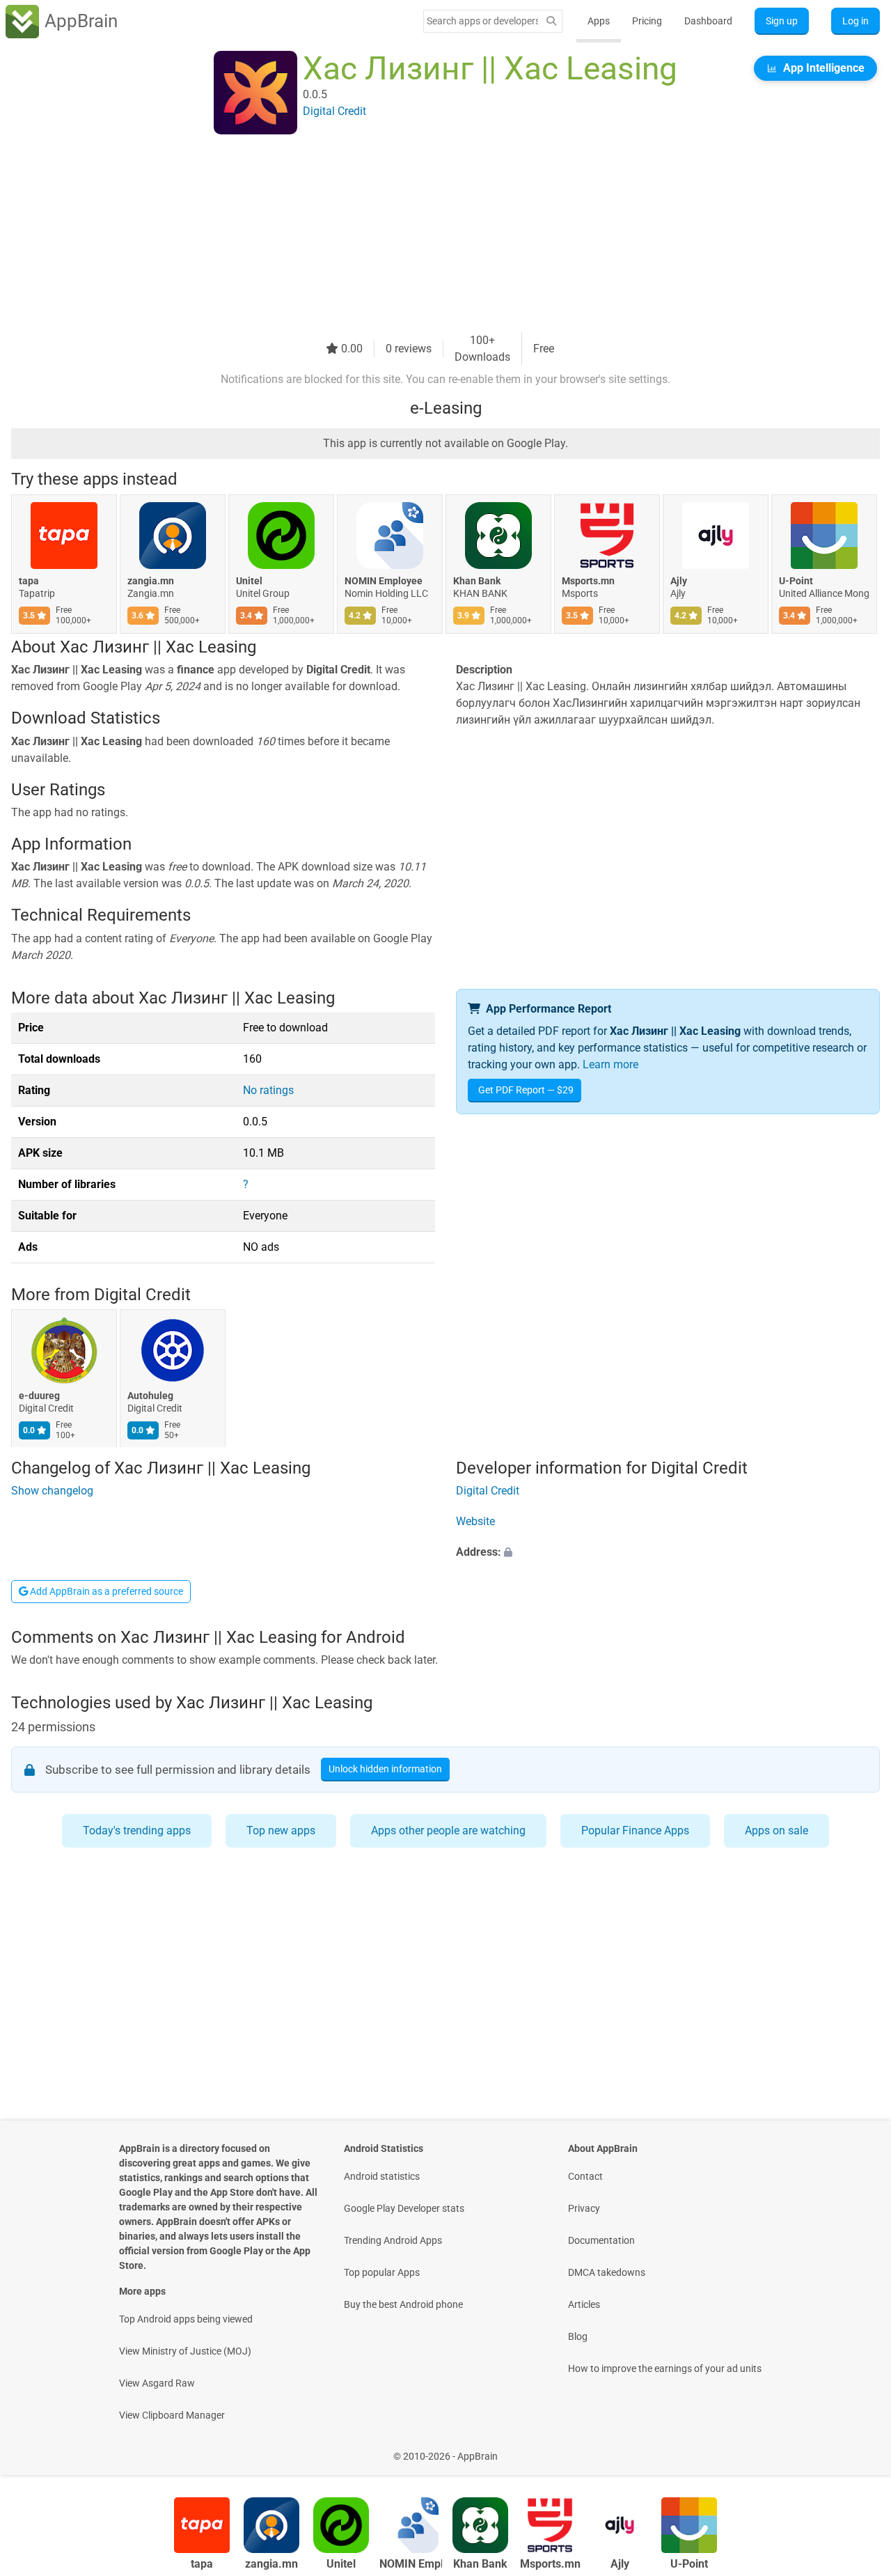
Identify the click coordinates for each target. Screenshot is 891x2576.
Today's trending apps (137, 1830)
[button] (668, 1552)
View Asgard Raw (157, 2383)
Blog (578, 2336)
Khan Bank (477, 581)
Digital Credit (142, 1295)
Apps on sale (776, 1830)
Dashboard (708, 21)
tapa (29, 581)
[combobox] (482, 21)
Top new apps (281, 1830)
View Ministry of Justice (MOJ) (185, 2351)
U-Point (796, 581)
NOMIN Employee (384, 581)
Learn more (610, 1064)
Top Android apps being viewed (186, 2319)
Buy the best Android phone (403, 2304)
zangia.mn (151, 581)
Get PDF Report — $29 (526, 1090)
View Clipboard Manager (172, 2415)
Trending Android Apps (393, 2240)
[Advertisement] (429, 235)
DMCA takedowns (607, 2272)
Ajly (679, 581)
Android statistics (382, 2176)
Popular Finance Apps (635, 1830)
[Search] (551, 21)
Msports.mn (588, 581)
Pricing (647, 21)
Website (475, 1521)
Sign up (782, 21)
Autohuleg (150, 1396)
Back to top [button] (856, 2449)
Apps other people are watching (448, 1830)
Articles (584, 2304)
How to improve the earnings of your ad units (665, 2368)
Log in (855, 21)
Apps (599, 21)
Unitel (249, 581)
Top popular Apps (382, 2272)
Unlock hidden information (385, 1770)
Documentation (601, 2240)
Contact (585, 2176)
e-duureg (39, 1396)
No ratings (268, 1090)
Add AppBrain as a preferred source (105, 1591)
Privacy (584, 2208)
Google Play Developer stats (404, 2208)
